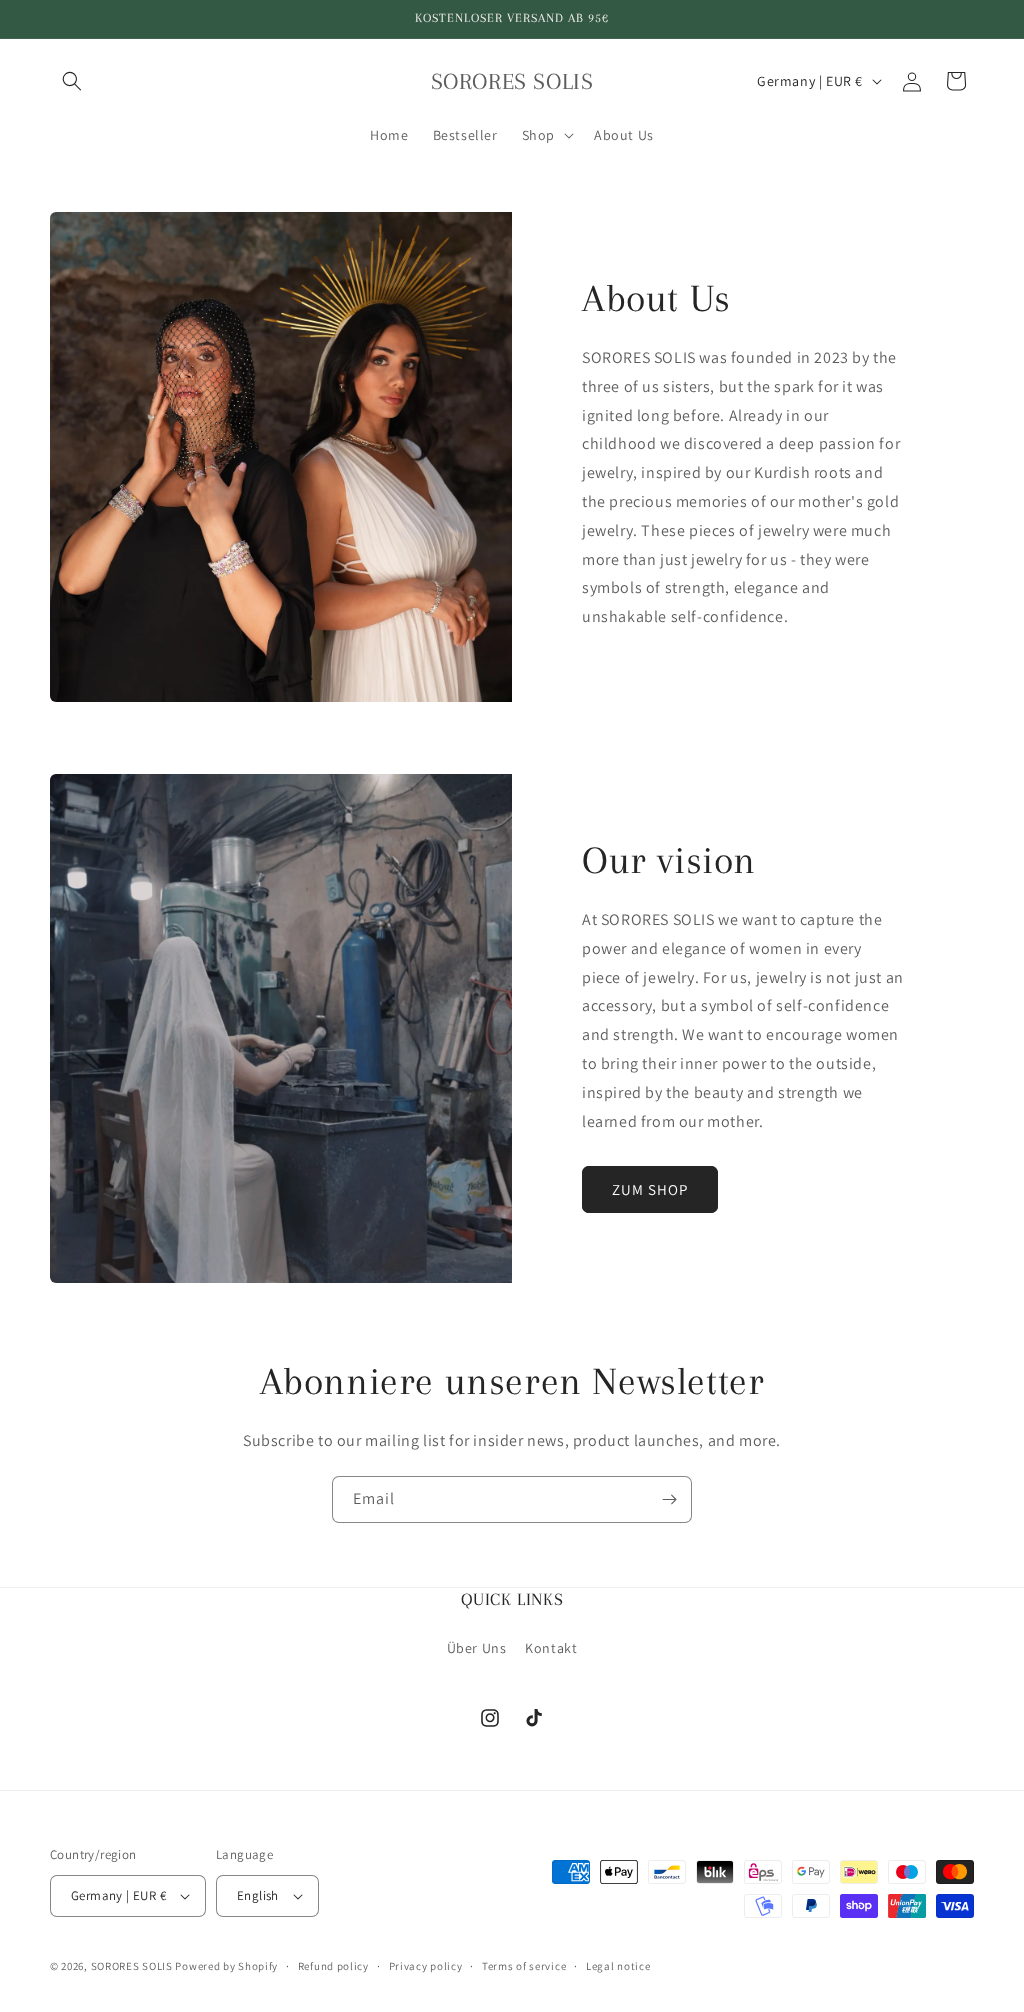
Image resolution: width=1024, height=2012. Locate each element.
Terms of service (524, 1966)
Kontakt (551, 1648)
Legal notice (618, 1966)
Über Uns (477, 1648)
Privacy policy (426, 1966)
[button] (72, 81)
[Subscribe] (669, 1499)
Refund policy (333, 1966)
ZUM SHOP (650, 1189)
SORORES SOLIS (132, 1966)
